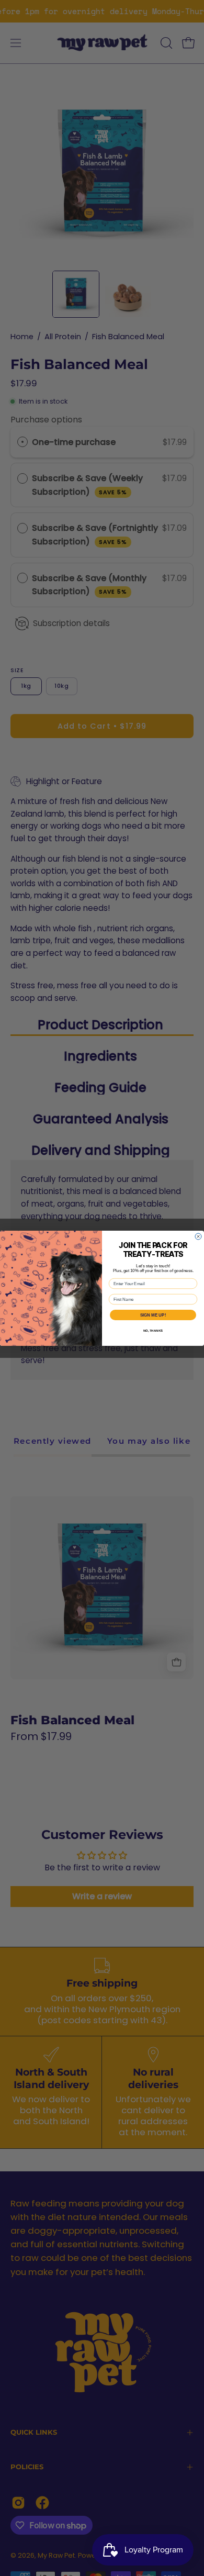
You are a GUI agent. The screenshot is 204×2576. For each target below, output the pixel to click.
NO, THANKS (153, 1330)
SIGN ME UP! (153, 1315)
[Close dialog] (198, 1236)
